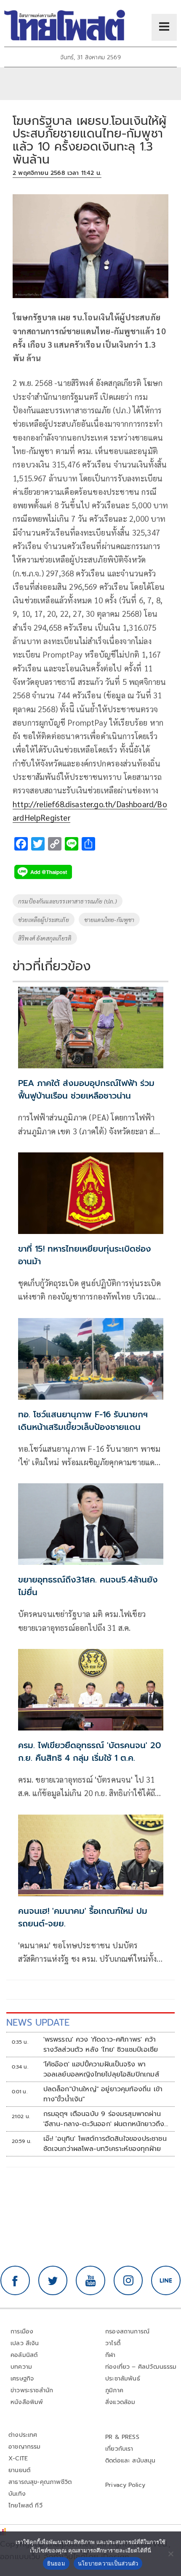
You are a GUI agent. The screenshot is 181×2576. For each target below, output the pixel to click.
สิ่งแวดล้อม (120, 2402)
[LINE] (166, 2280)
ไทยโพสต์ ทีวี (25, 2506)
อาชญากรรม (25, 2447)
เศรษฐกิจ (22, 2379)
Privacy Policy (125, 2485)
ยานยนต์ (19, 2470)
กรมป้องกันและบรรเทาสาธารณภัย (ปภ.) (68, 901)
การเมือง (22, 2332)
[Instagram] (128, 2280)
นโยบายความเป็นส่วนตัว (108, 2563)
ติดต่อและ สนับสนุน (130, 2461)
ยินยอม (56, 2563)
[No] (170, 2554)
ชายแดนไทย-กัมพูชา (109, 919)
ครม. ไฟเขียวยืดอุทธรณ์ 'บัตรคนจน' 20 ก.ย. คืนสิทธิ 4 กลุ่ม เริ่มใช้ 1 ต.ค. (90, 1752)
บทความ (21, 2367)
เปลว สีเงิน (25, 2343)
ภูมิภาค (114, 2390)
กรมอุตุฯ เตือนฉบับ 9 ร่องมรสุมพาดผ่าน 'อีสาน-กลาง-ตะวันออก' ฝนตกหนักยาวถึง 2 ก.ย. (104, 2119)
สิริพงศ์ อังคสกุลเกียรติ (45, 938)
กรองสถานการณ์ (127, 2332)
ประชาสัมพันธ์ (123, 2379)
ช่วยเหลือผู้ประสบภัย (44, 919)
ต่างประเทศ (23, 2435)
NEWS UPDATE (38, 2022)
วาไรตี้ (113, 2343)
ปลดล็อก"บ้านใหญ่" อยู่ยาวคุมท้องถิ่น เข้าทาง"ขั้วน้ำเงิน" (103, 2094)
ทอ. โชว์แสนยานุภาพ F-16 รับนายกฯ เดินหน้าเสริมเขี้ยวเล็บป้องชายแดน (83, 1421)
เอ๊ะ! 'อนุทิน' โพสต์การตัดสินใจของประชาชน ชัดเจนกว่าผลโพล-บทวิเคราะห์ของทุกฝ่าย (105, 2144)
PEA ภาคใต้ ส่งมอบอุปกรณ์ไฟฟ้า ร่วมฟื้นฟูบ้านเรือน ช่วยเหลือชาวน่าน (86, 1089)
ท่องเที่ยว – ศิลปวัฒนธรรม (141, 2367)
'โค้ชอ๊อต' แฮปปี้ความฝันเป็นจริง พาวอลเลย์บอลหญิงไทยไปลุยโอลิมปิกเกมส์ (101, 2069)
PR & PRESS (122, 2437)
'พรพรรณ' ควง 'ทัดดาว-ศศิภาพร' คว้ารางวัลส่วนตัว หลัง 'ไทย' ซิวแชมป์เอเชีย (101, 2045)
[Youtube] (90, 2280)
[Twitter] (53, 2280)
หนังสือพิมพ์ (27, 2402)
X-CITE (18, 2458)
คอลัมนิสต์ (24, 2355)
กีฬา (110, 2355)
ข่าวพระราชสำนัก (32, 2390)
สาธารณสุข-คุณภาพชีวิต (40, 2482)
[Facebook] (15, 2280)
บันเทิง (17, 2494)
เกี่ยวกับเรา (119, 2449)
